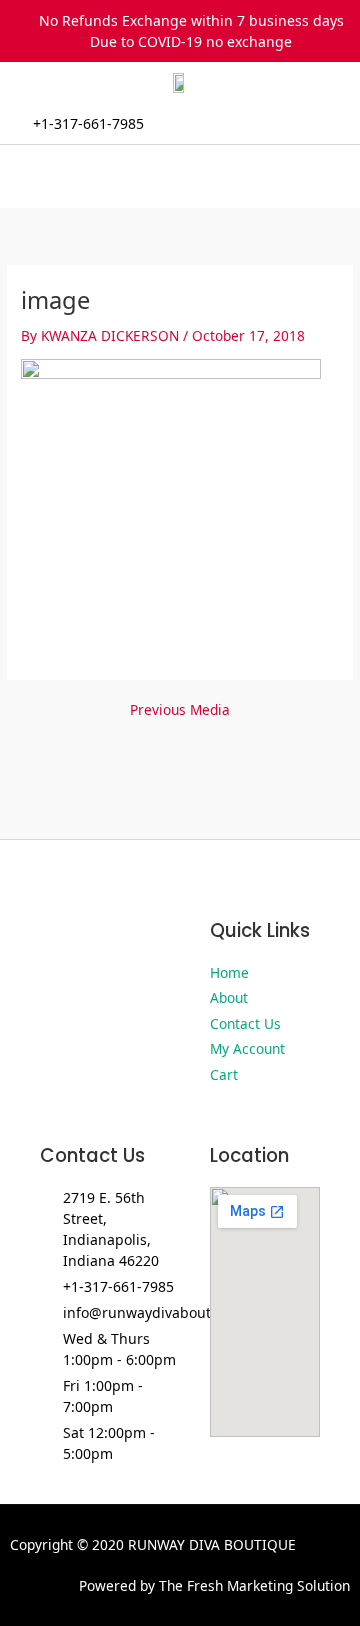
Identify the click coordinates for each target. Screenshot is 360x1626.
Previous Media (180, 710)
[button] (180, 176)
